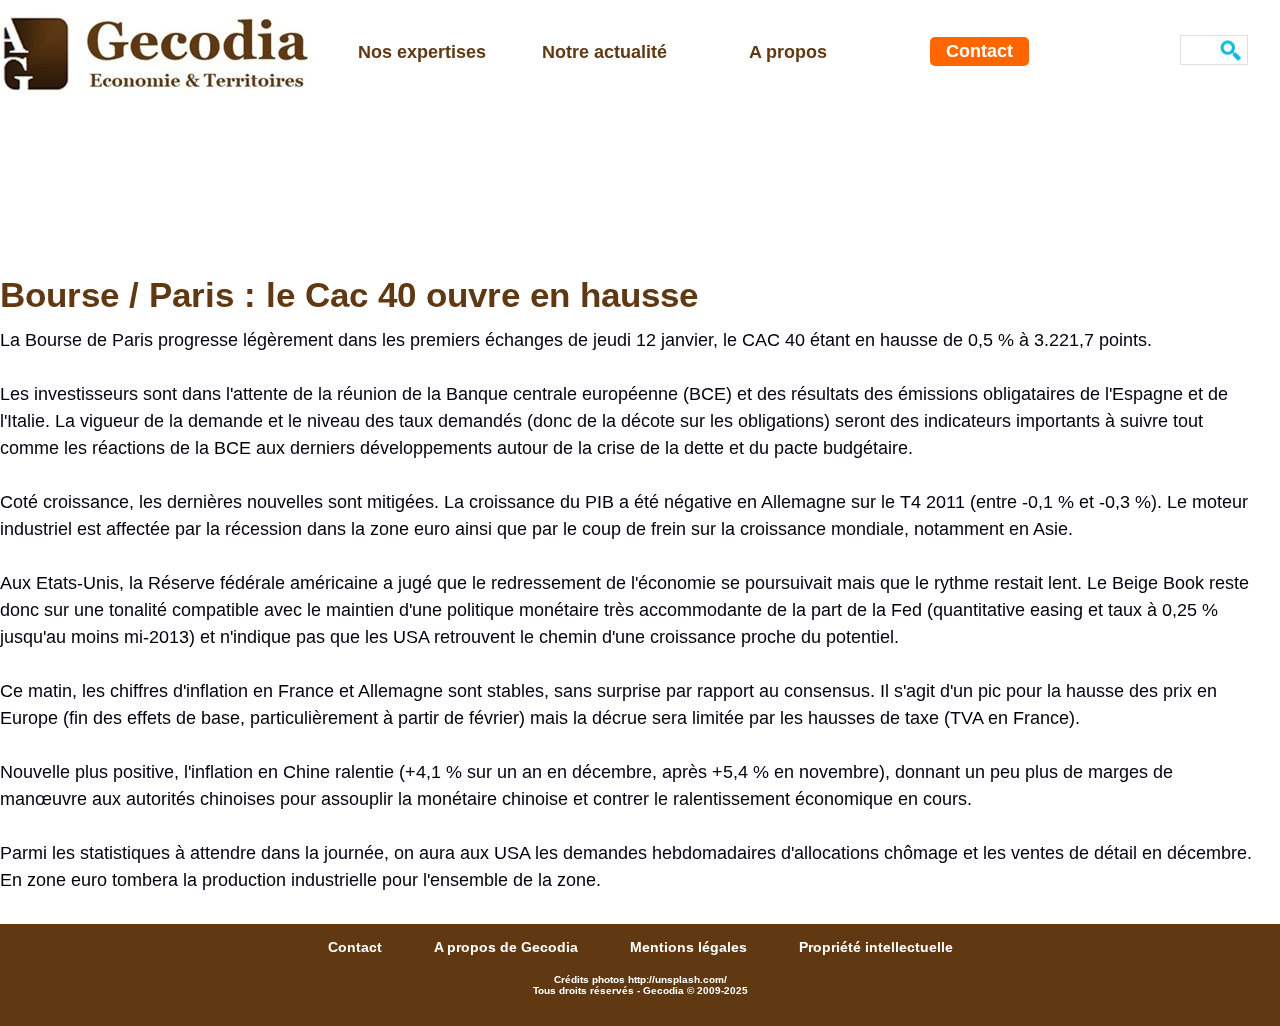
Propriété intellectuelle (876, 947)
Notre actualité (604, 52)
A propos (788, 52)
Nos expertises (422, 52)
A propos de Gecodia (508, 947)
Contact (979, 51)
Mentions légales (690, 947)
